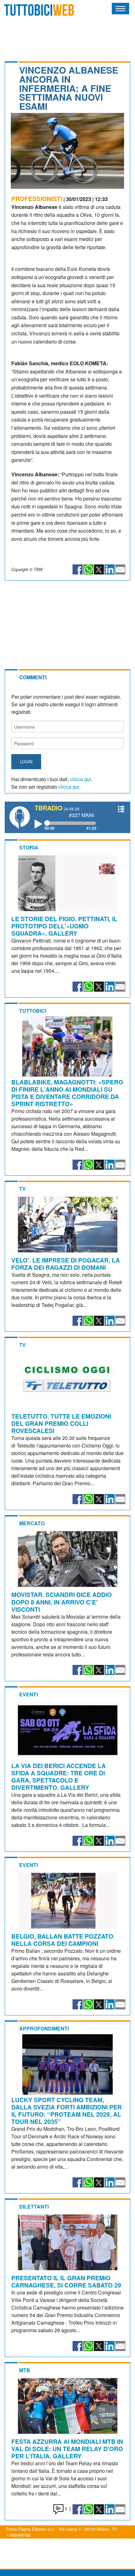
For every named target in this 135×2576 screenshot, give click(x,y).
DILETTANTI (34, 2206)
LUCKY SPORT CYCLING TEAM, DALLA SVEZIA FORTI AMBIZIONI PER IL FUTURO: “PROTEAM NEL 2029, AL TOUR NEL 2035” (67, 2111)
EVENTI (28, 1694)
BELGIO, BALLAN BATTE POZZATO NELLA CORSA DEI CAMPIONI (62, 1940)
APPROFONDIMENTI (44, 2028)
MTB (25, 2370)
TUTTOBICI (33, 1011)
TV (22, 1189)
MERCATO (32, 1523)
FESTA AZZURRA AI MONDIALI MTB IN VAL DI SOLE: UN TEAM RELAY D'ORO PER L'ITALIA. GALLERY (67, 2449)
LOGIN (26, 762)
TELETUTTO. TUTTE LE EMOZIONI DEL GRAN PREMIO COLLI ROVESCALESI (61, 1423)
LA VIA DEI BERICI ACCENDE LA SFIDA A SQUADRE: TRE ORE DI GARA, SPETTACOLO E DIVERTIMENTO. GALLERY (59, 1776)
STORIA (29, 847)
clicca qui (81, 779)
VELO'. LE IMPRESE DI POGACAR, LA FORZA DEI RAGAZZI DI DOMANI (66, 1264)
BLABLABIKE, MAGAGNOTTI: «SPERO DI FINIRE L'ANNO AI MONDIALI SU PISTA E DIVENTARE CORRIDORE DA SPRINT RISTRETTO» (67, 1093)
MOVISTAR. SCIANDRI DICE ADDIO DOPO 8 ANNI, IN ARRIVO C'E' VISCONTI (62, 1602)
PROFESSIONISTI (37, 199)
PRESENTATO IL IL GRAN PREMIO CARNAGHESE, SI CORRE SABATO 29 (66, 2281)
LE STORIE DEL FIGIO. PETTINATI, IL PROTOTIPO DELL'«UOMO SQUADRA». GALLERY (64, 926)
